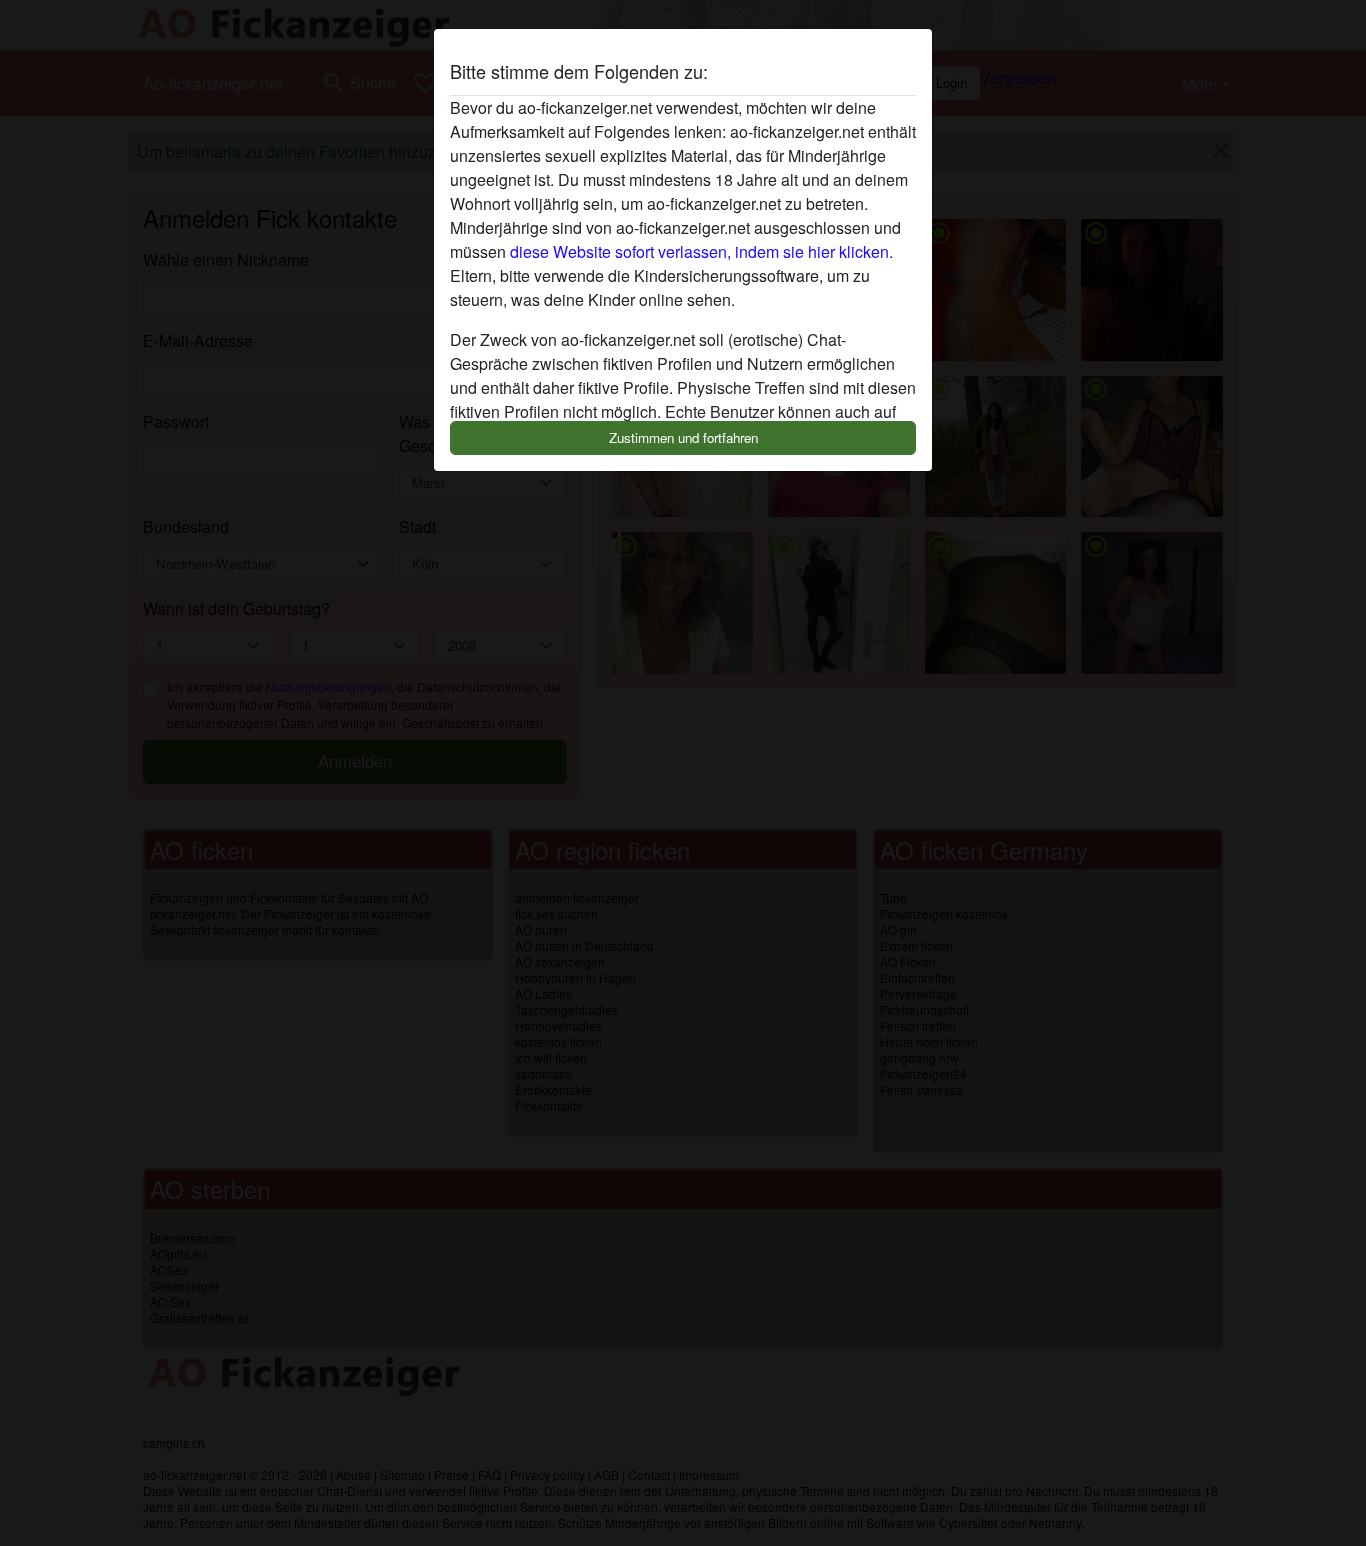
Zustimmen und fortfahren (683, 437)
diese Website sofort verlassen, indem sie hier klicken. (701, 251)
